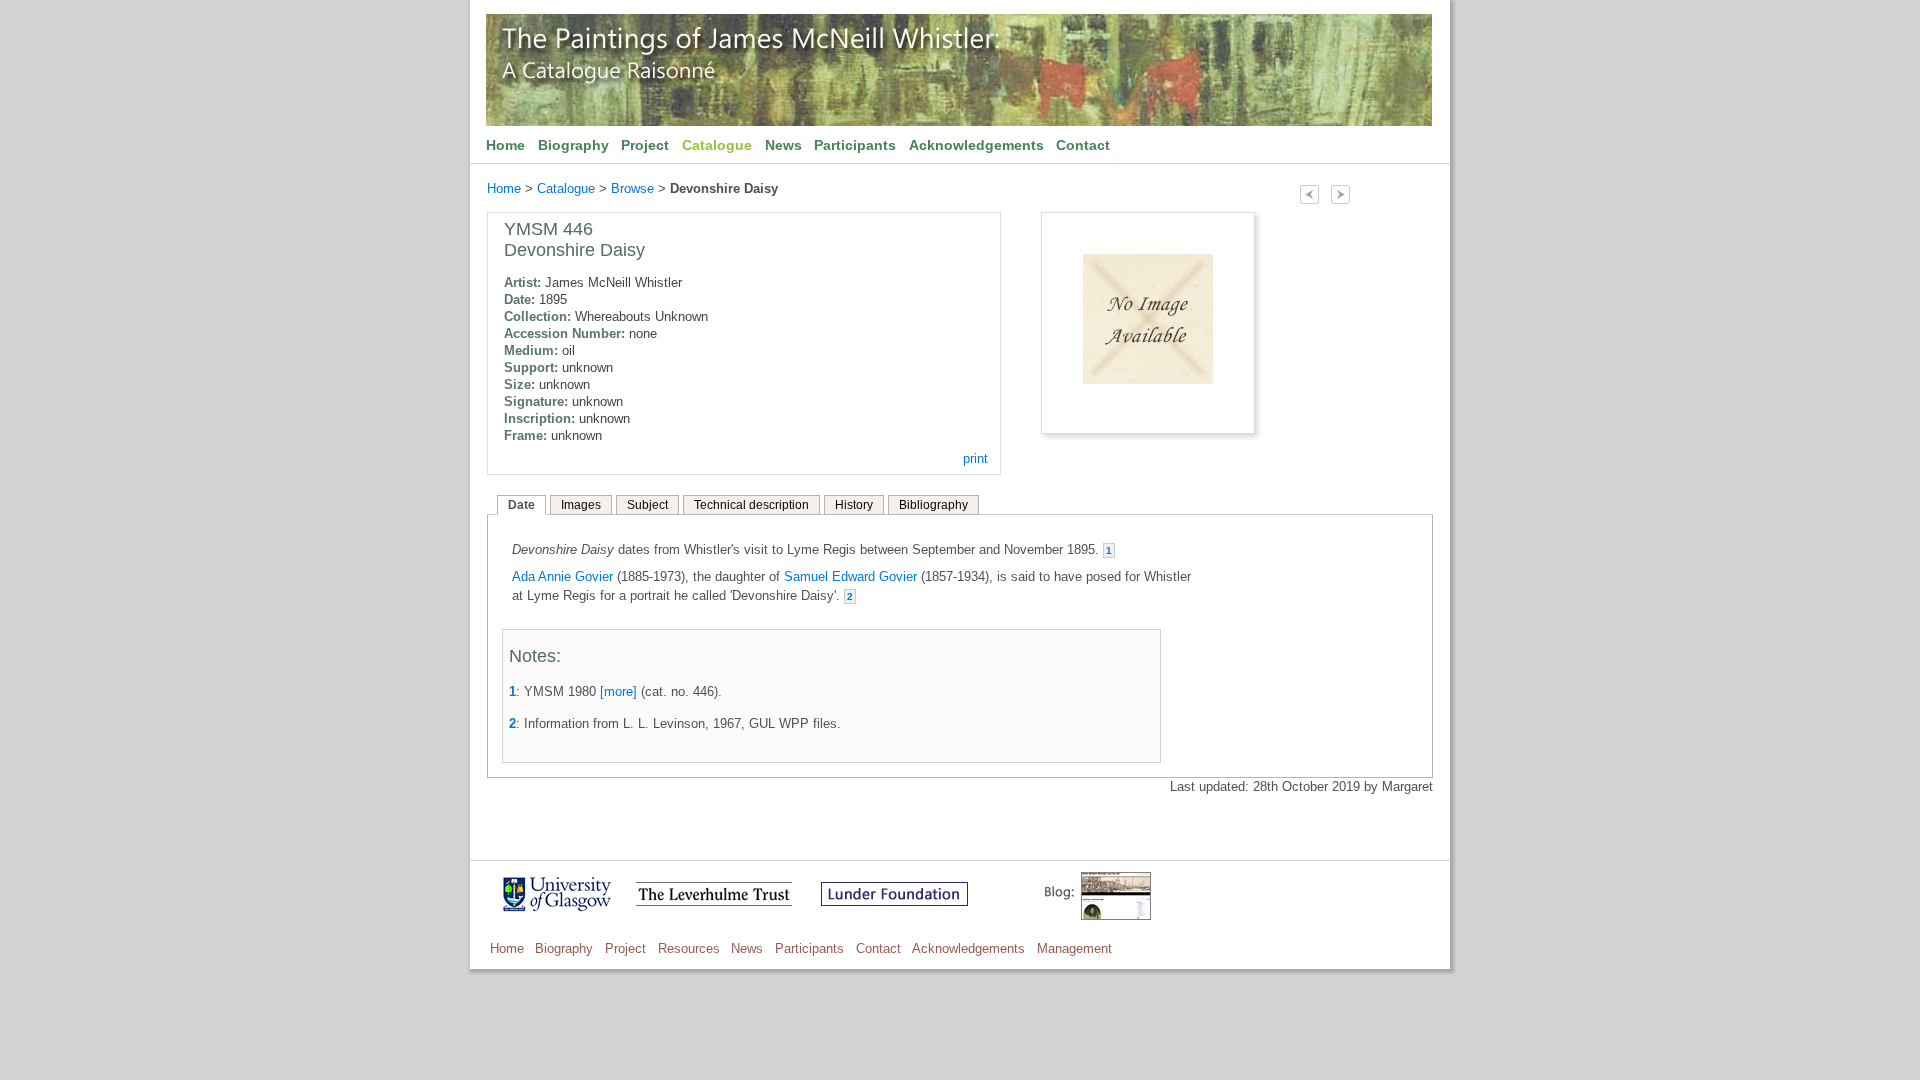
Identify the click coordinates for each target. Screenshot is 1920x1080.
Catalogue (717, 145)
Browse (632, 188)
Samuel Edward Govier (850, 576)
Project (645, 145)
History (854, 505)
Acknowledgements (976, 145)
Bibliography (933, 505)
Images (581, 505)
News (783, 145)
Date (521, 505)
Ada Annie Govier (562, 576)
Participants (855, 145)
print (975, 458)
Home (505, 145)
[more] (618, 691)
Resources (689, 948)
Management (1074, 948)
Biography (573, 145)
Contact (1083, 145)
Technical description (751, 505)
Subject (647, 505)
